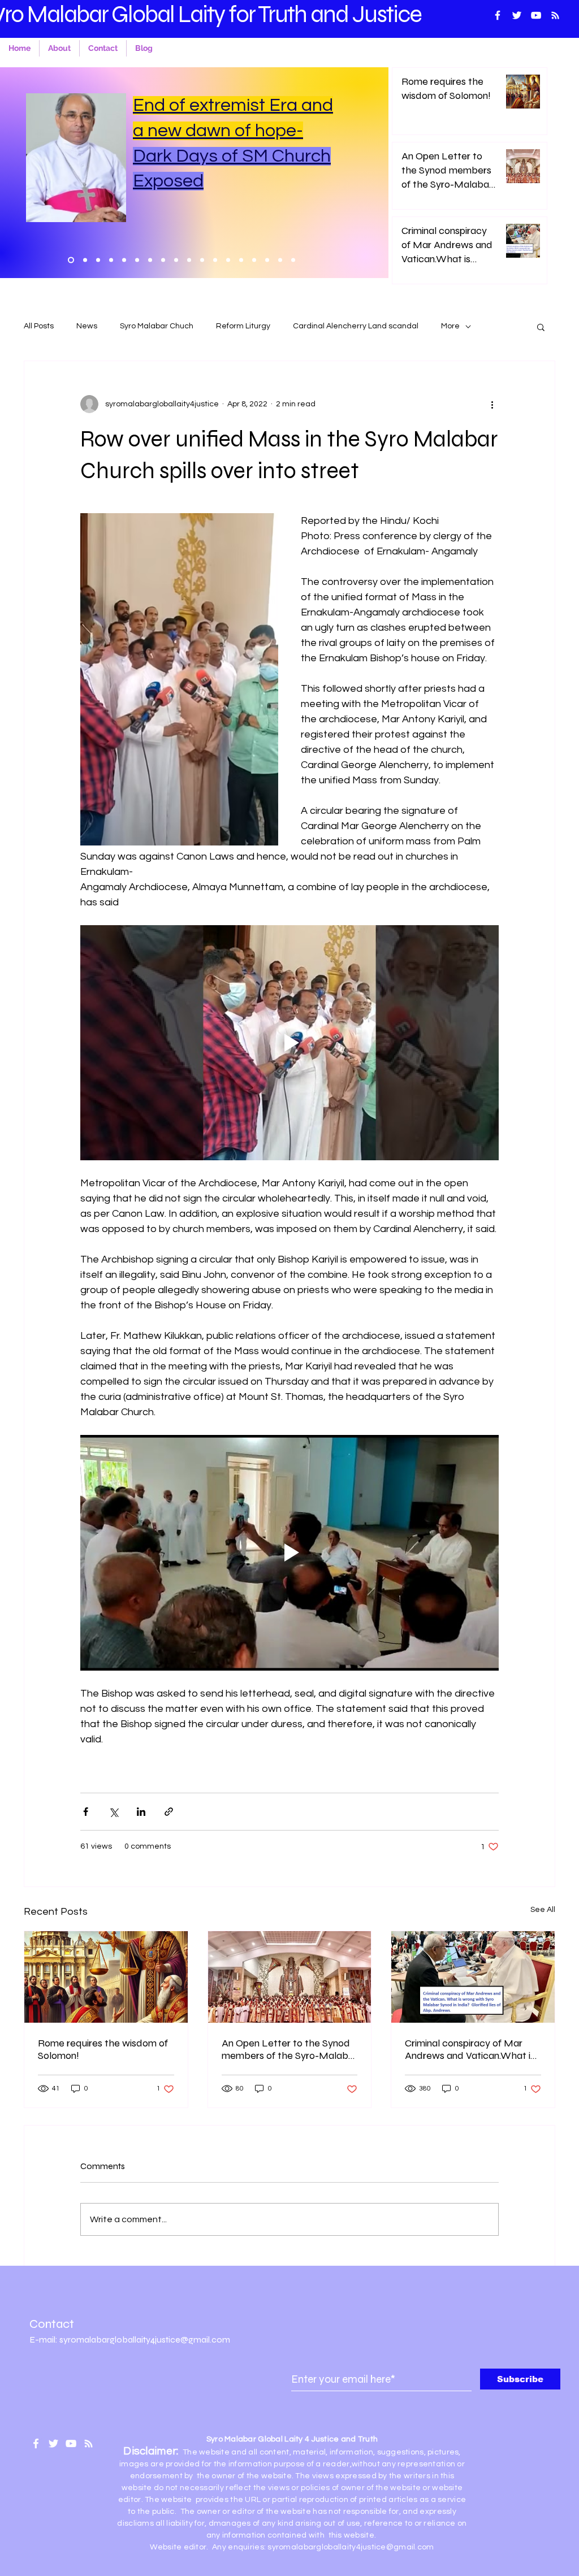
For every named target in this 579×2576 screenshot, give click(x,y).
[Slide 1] (267, 260)
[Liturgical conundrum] (189, 260)
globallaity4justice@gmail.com (170, 2339)
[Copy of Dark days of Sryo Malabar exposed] (85, 260)
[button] (541, 327)
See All (543, 1910)
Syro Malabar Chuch (157, 326)
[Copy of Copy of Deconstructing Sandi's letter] (111, 260)
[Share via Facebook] (86, 1812)
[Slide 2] (280, 260)
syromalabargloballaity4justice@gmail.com (351, 2547)
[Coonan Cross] (241, 260)
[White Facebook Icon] (36, 2443)
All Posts (39, 326)
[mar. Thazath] (163, 260)
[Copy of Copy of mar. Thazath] (150, 260)
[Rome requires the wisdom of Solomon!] (106, 1977)
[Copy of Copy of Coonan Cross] (202, 260)
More (450, 326)
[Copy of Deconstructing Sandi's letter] (137, 260)
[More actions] (492, 404)
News (87, 326)
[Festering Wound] (98, 260)
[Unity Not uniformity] (254, 260)
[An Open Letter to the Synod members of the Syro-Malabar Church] (290, 1977)
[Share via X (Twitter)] (113, 1812)
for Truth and (290, 14)
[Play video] (289, 1043)
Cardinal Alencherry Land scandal (356, 326)
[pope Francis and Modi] (176, 260)
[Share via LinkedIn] (141, 1812)
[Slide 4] (293, 260)
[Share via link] (169, 1812)
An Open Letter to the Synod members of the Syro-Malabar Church (289, 2049)
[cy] (215, 260)
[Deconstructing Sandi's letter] (124, 260)
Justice (387, 14)
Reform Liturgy (243, 326)
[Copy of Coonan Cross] (228, 260)
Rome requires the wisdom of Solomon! (103, 2049)
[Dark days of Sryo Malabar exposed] (71, 260)
